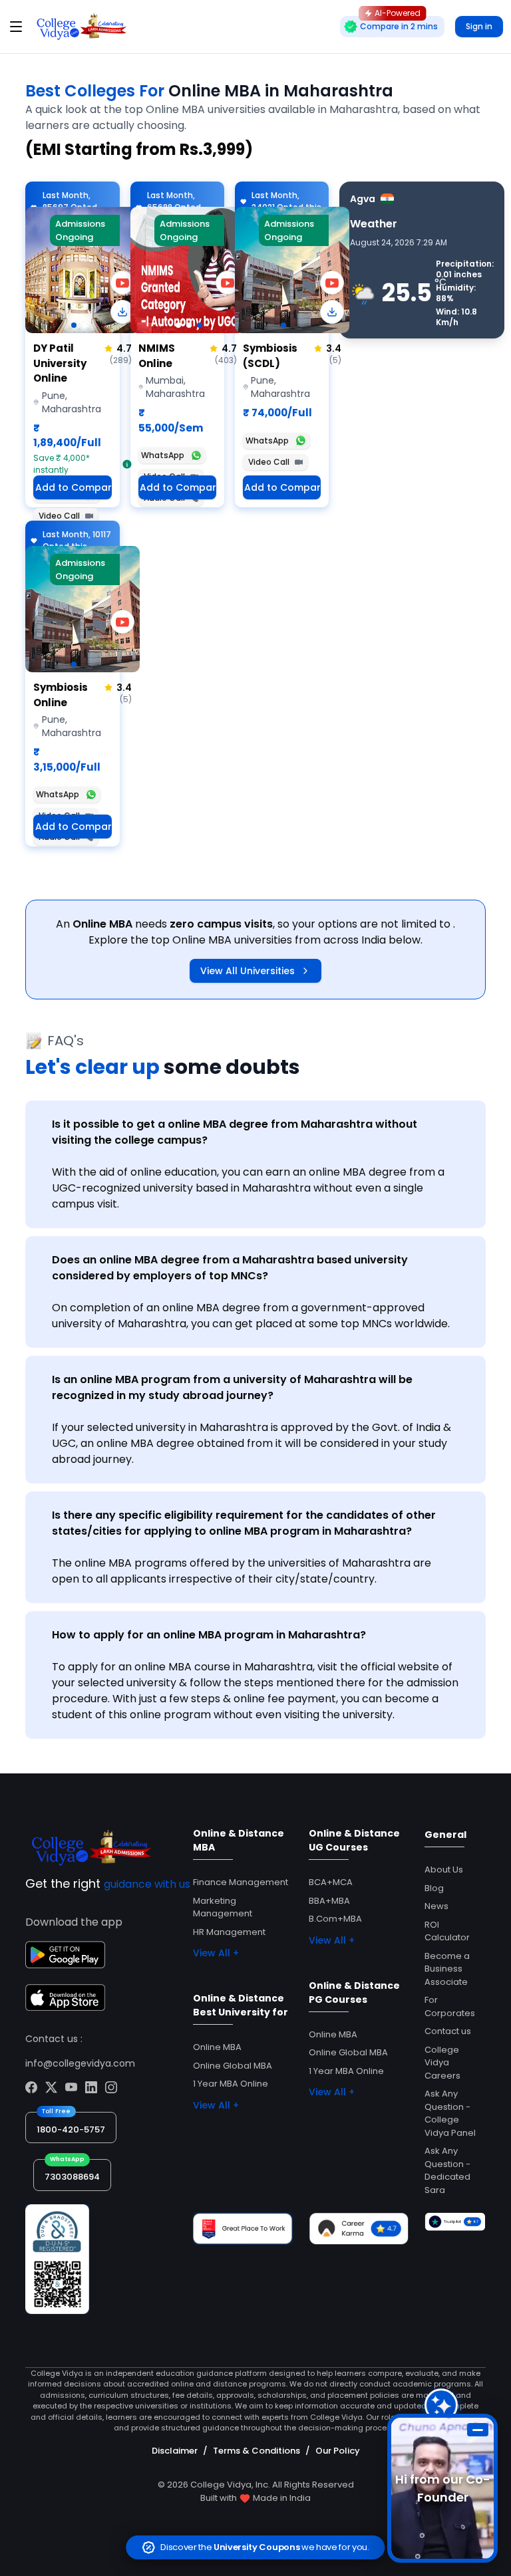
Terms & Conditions (256, 2451)
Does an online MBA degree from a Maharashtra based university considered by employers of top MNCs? (230, 1268)
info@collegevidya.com (80, 2063)
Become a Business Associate (447, 1969)
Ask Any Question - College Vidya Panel (450, 2113)
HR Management (229, 1932)
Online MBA (217, 2047)
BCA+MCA (331, 1882)
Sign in (479, 26)
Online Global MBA (233, 2066)
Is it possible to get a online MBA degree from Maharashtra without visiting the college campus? (235, 1132)
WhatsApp (163, 455)
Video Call (59, 516)
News (436, 1906)
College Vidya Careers (442, 2063)
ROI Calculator (447, 1931)
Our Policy (338, 2451)
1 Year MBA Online (231, 2084)
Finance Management (241, 1882)
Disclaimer (175, 2451)
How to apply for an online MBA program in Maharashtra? (209, 1635)
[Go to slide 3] (200, 325)
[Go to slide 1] (74, 325)
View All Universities (248, 971)
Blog (434, 1888)
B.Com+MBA (335, 1919)
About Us (444, 1869)
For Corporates (450, 2006)
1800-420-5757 (71, 2129)
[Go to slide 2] (85, 325)
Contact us (448, 2031)
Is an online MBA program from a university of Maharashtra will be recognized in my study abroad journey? (232, 1387)
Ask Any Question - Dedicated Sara (447, 2170)
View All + (216, 1953)
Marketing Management (223, 1907)
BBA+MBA (329, 1901)
